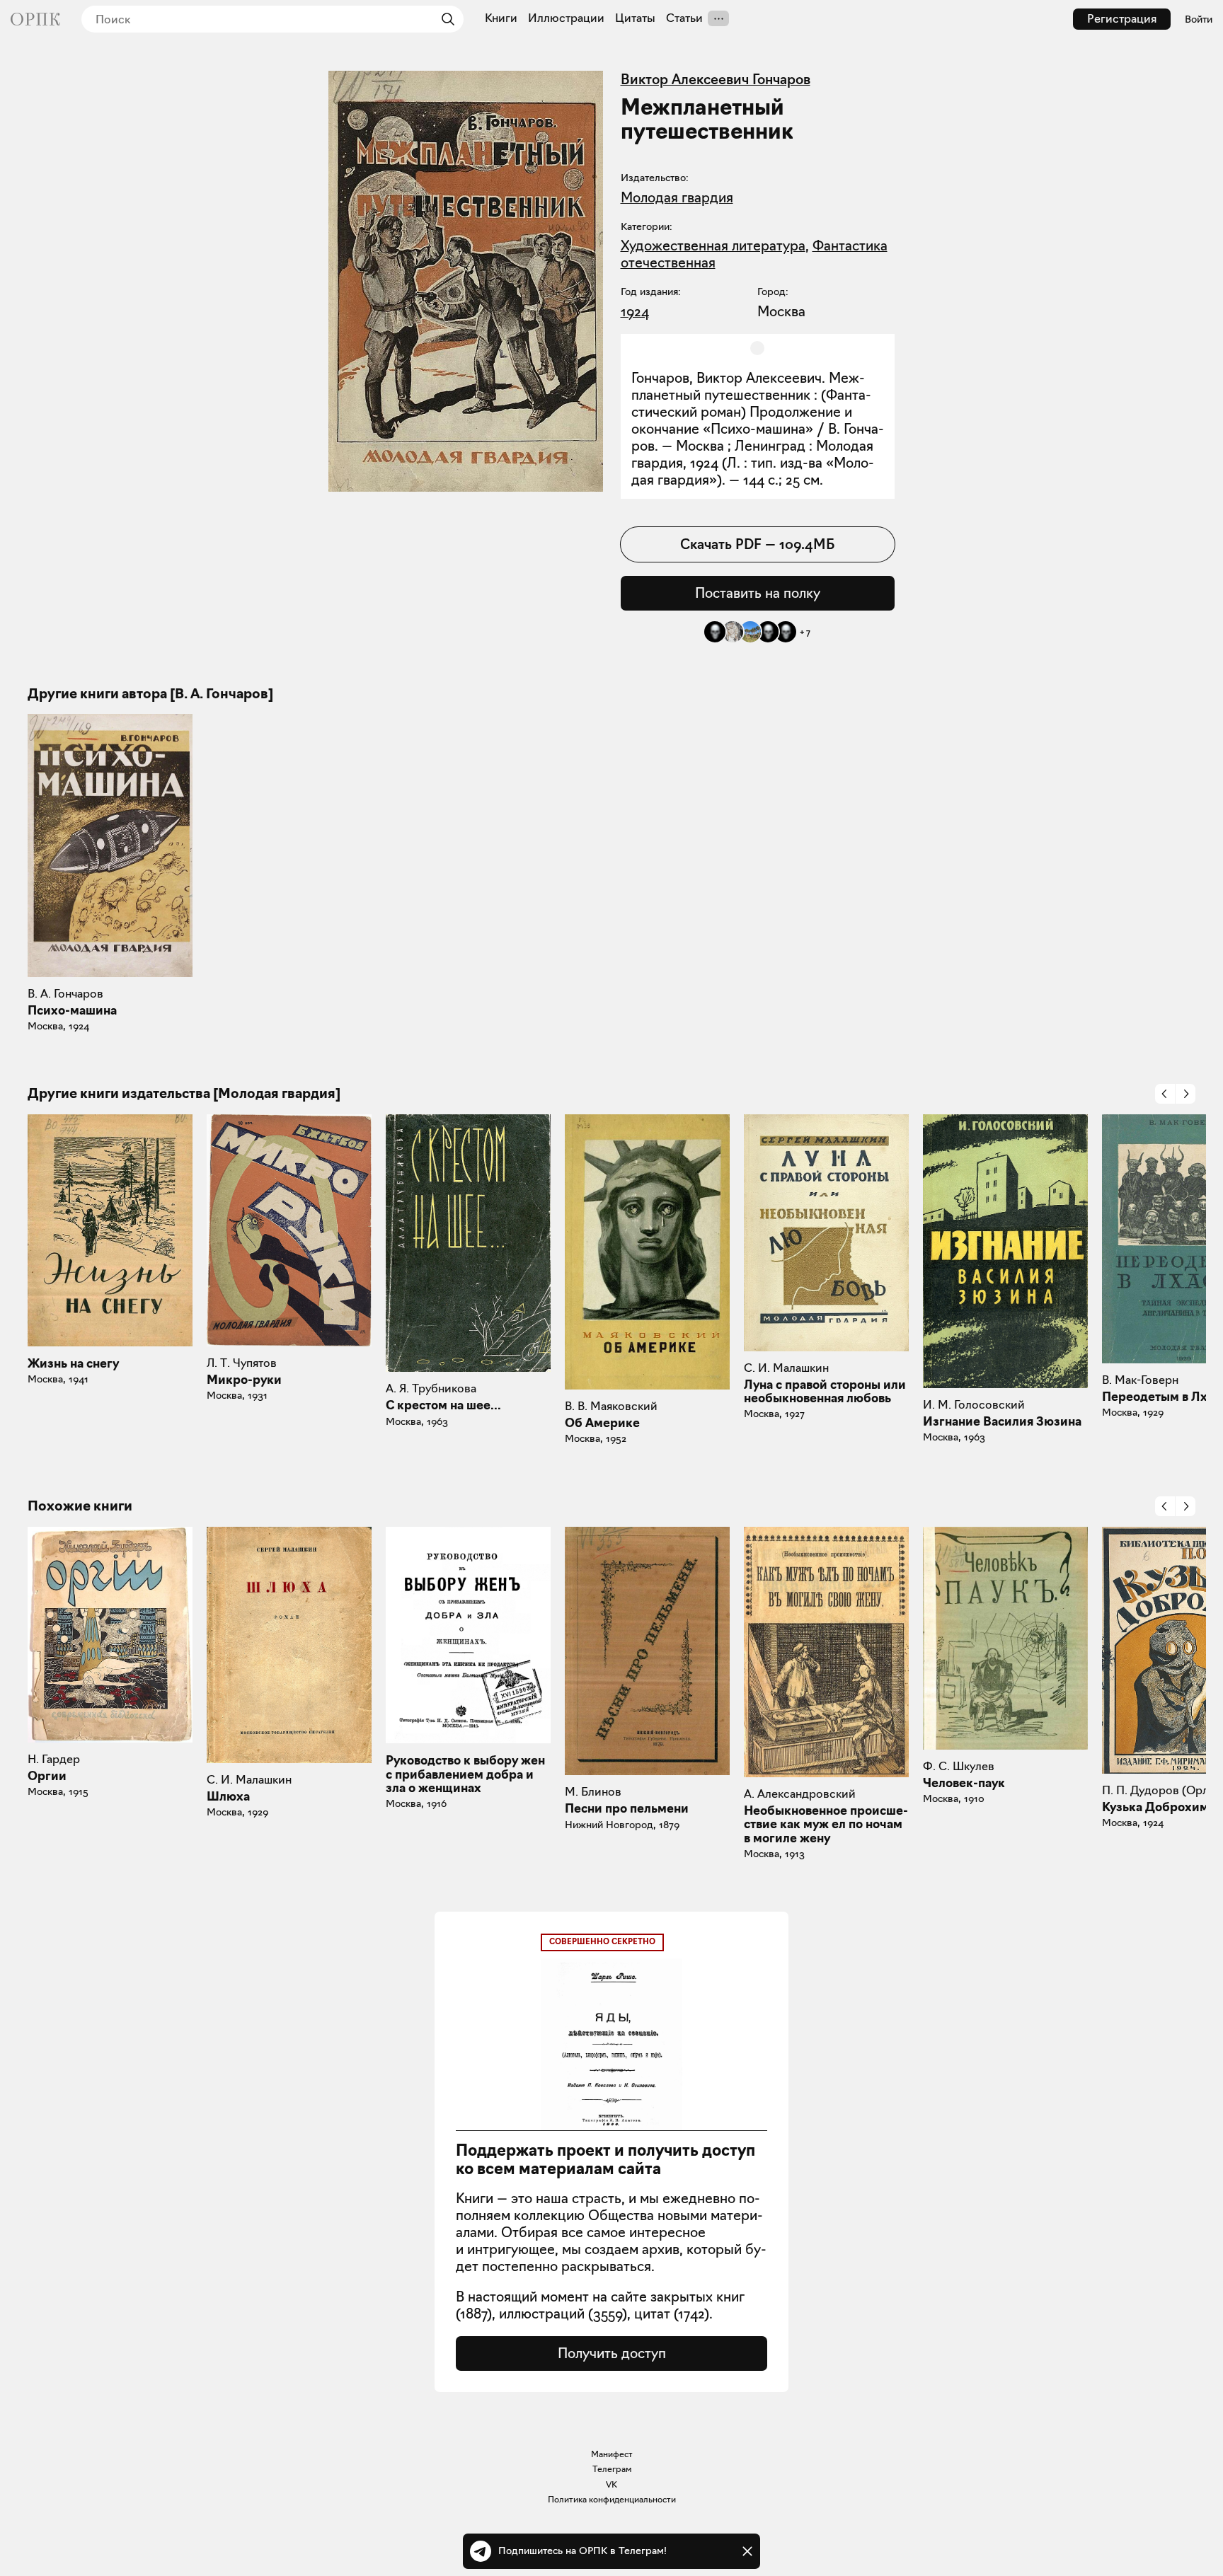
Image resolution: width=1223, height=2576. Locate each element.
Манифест (612, 2454)
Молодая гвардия (677, 197)
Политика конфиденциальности (612, 2499)
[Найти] (444, 19)
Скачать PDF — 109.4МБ (757, 544)
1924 (635, 311)
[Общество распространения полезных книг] (35, 19)
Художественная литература (713, 246)
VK (611, 2484)
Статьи (684, 18)
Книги (501, 18)
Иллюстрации (566, 18)
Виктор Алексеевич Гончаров (716, 79)
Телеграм (612, 2469)
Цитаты (635, 18)
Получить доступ (612, 2353)
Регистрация (1122, 19)
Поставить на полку (758, 593)
